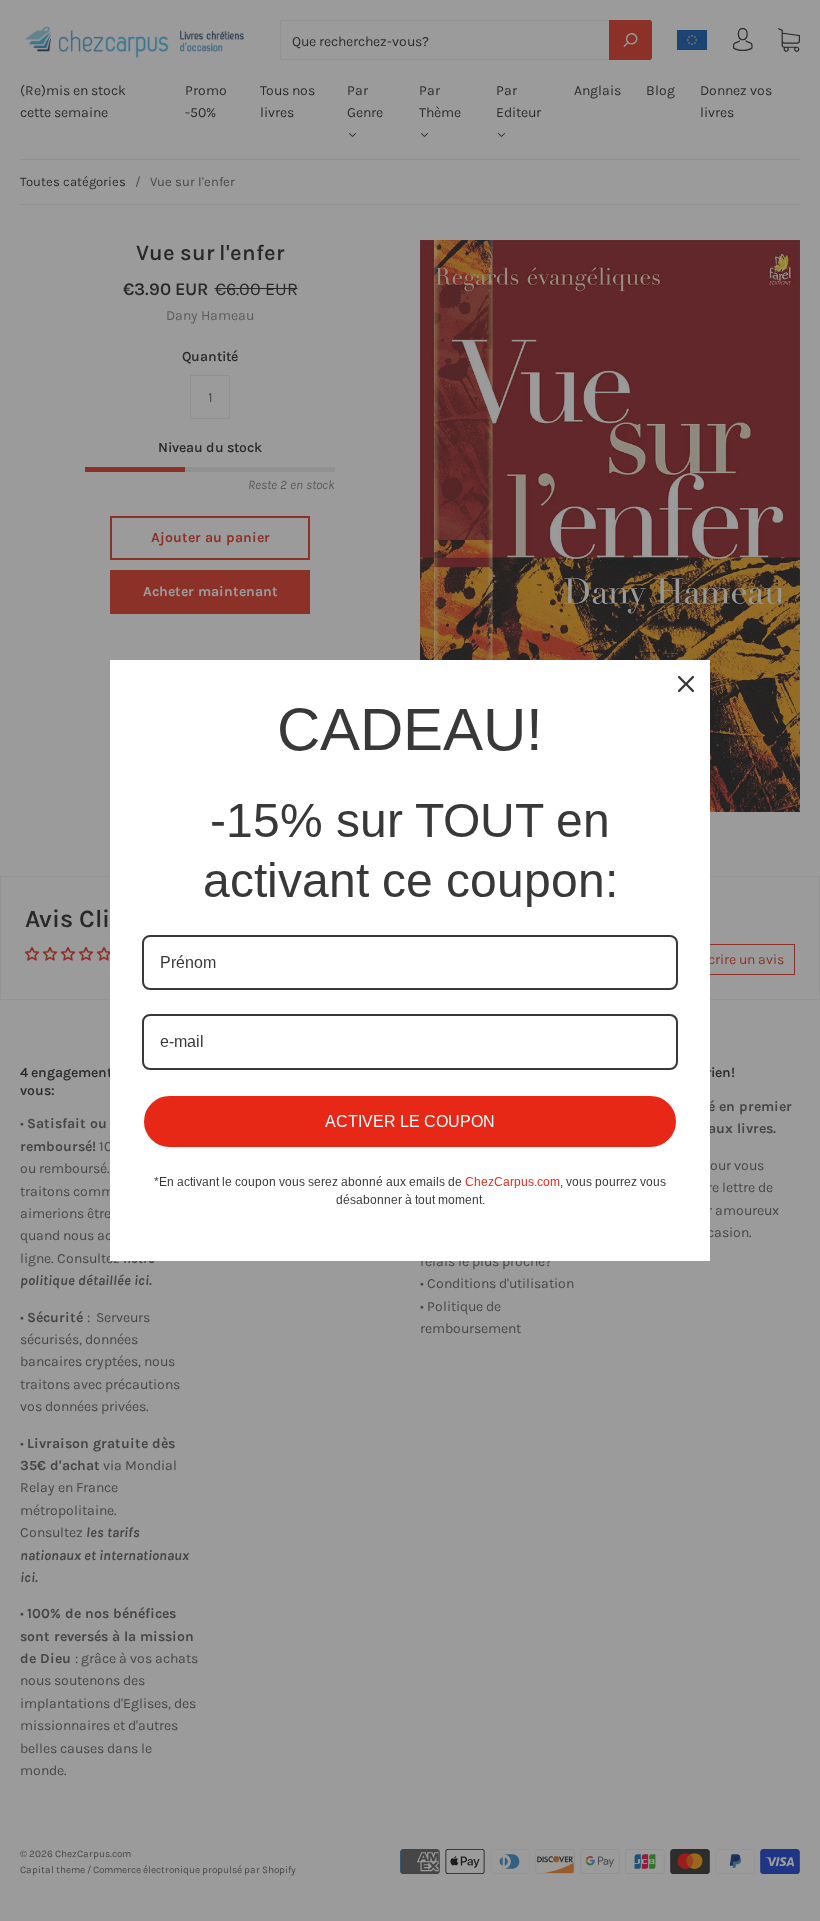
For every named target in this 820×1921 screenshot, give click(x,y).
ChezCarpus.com (512, 1182)
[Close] (686, 684)
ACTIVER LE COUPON (410, 1121)
